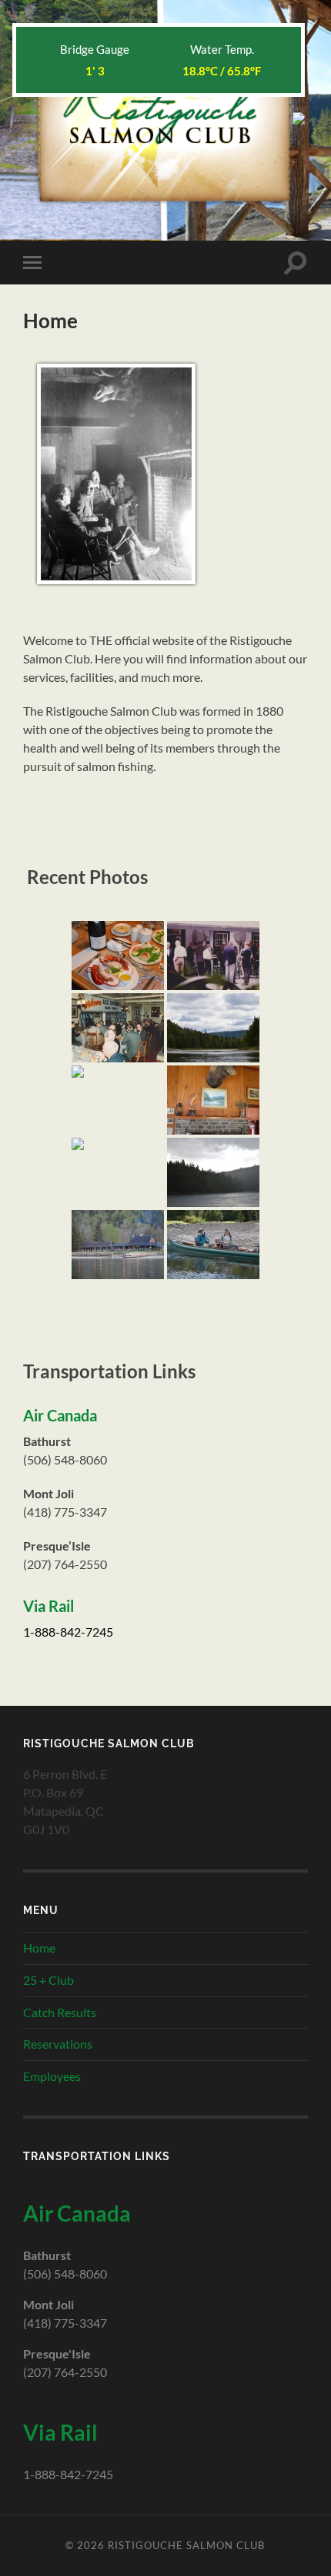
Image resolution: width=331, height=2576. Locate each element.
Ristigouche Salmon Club (186, 2545)
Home (39, 1948)
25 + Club (48, 1980)
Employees (52, 2076)
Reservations (58, 2044)
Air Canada (60, 1415)
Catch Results (60, 2012)
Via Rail (48, 1606)
